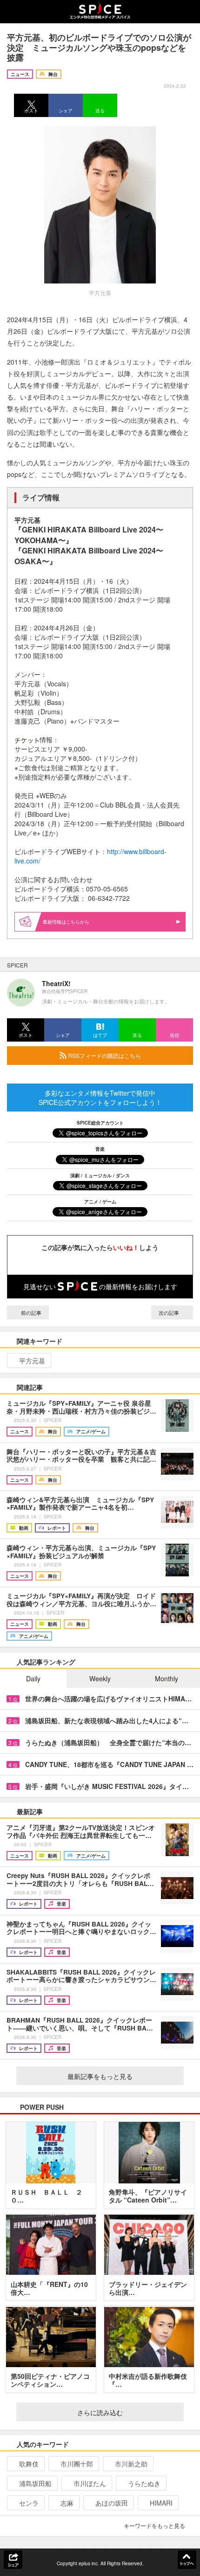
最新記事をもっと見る (100, 2076)
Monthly (167, 1678)
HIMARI (161, 2503)
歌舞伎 (29, 2464)
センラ (29, 2503)
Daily (33, 1678)
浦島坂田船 (35, 2483)
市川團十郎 (77, 2464)
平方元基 (32, 1361)
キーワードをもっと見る (154, 2525)
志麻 (67, 2503)
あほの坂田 (112, 2503)
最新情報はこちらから (66, 922)
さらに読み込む (100, 2412)
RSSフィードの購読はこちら (104, 1055)
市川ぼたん (90, 2483)
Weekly (100, 1678)
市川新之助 (131, 2464)
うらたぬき (144, 2483)
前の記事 (30, 1312)
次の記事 (170, 1312)
